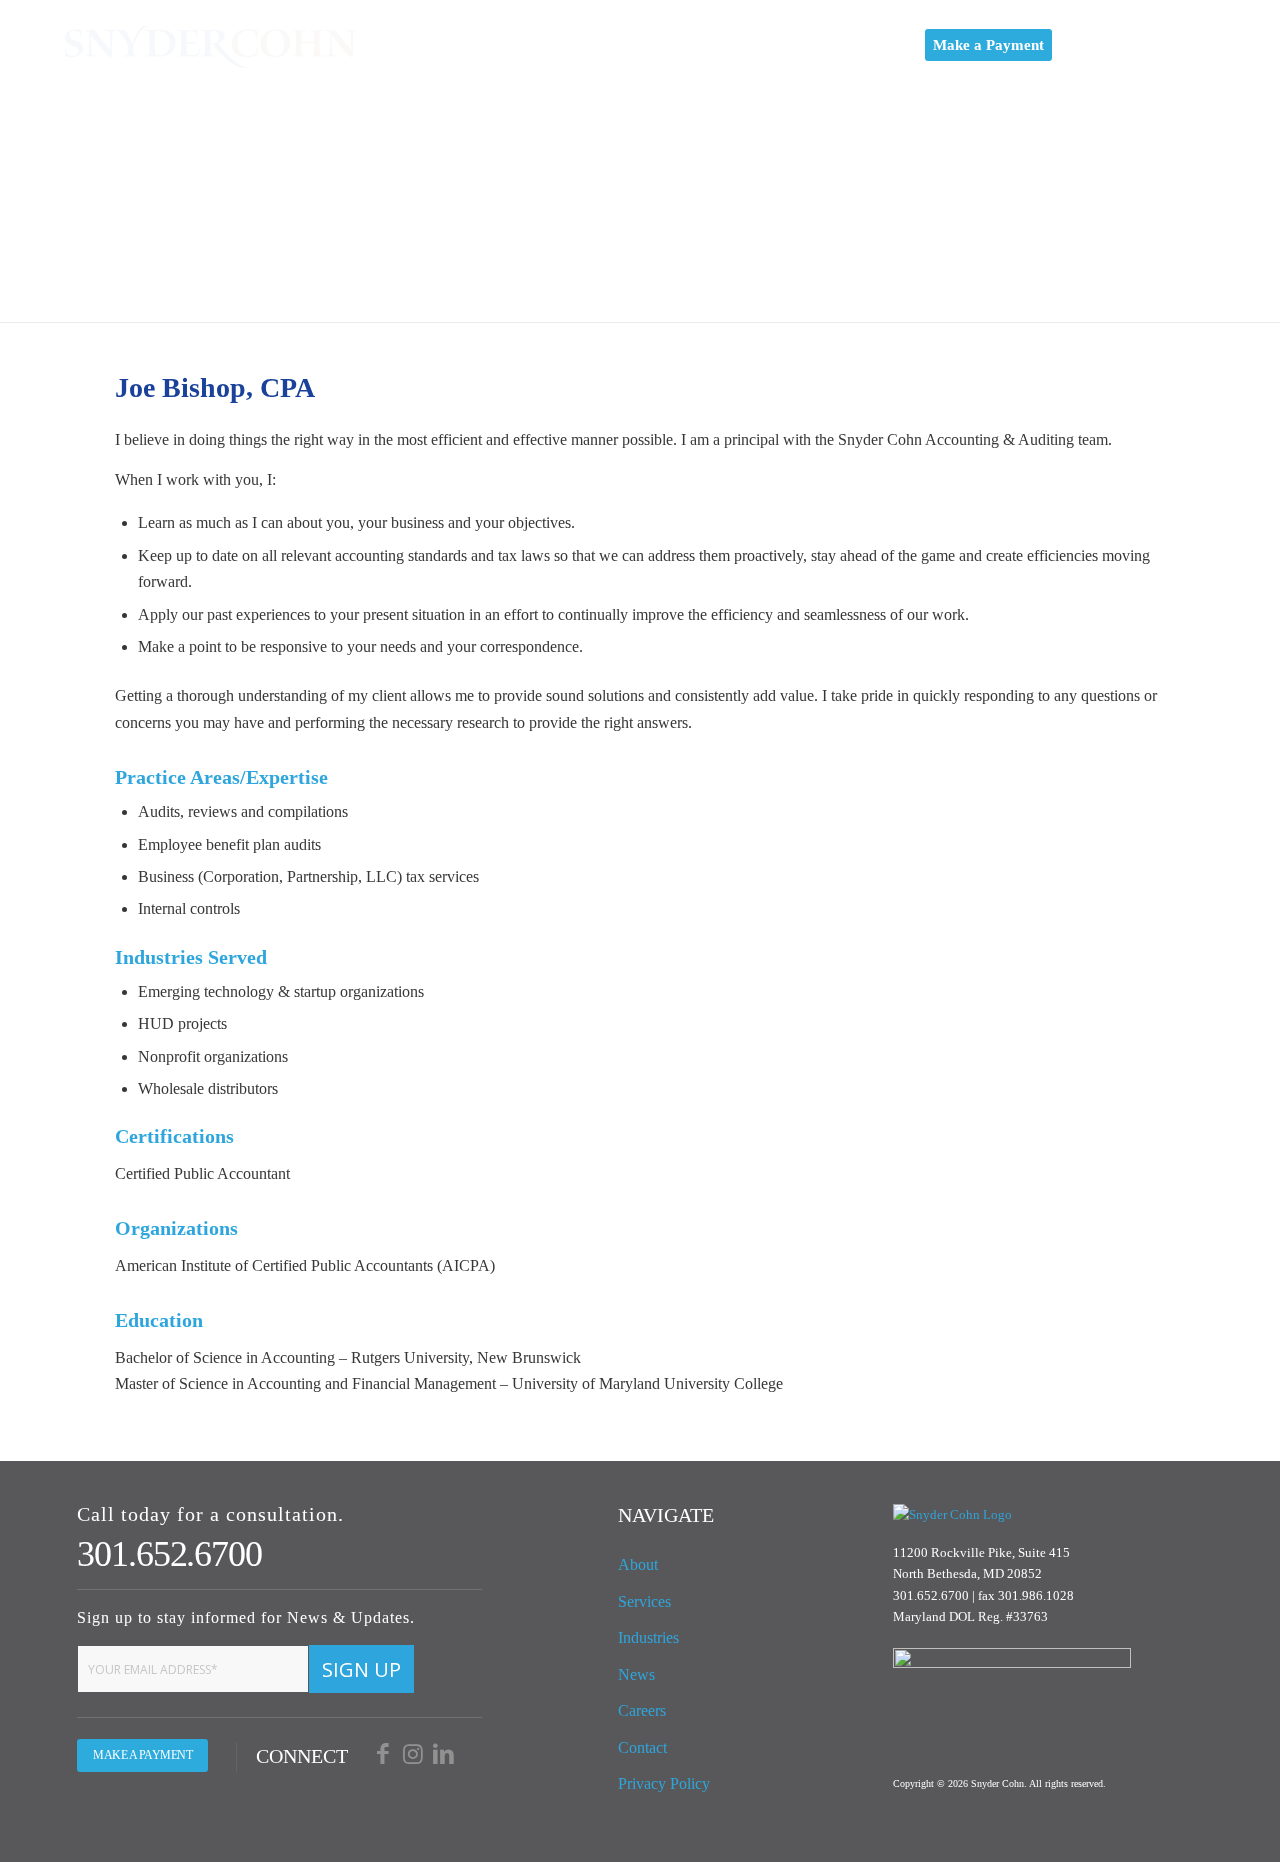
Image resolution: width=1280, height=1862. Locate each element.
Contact (642, 1747)
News (636, 1674)
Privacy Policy (664, 1783)
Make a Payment (142, 1755)
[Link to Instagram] (1150, 44)
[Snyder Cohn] (211, 45)
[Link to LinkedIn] (1190, 44)
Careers (642, 1710)
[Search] (1084, 45)
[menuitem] (490, 45)
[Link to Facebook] (1110, 44)
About (638, 1564)
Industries (648, 1637)
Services (644, 1601)
